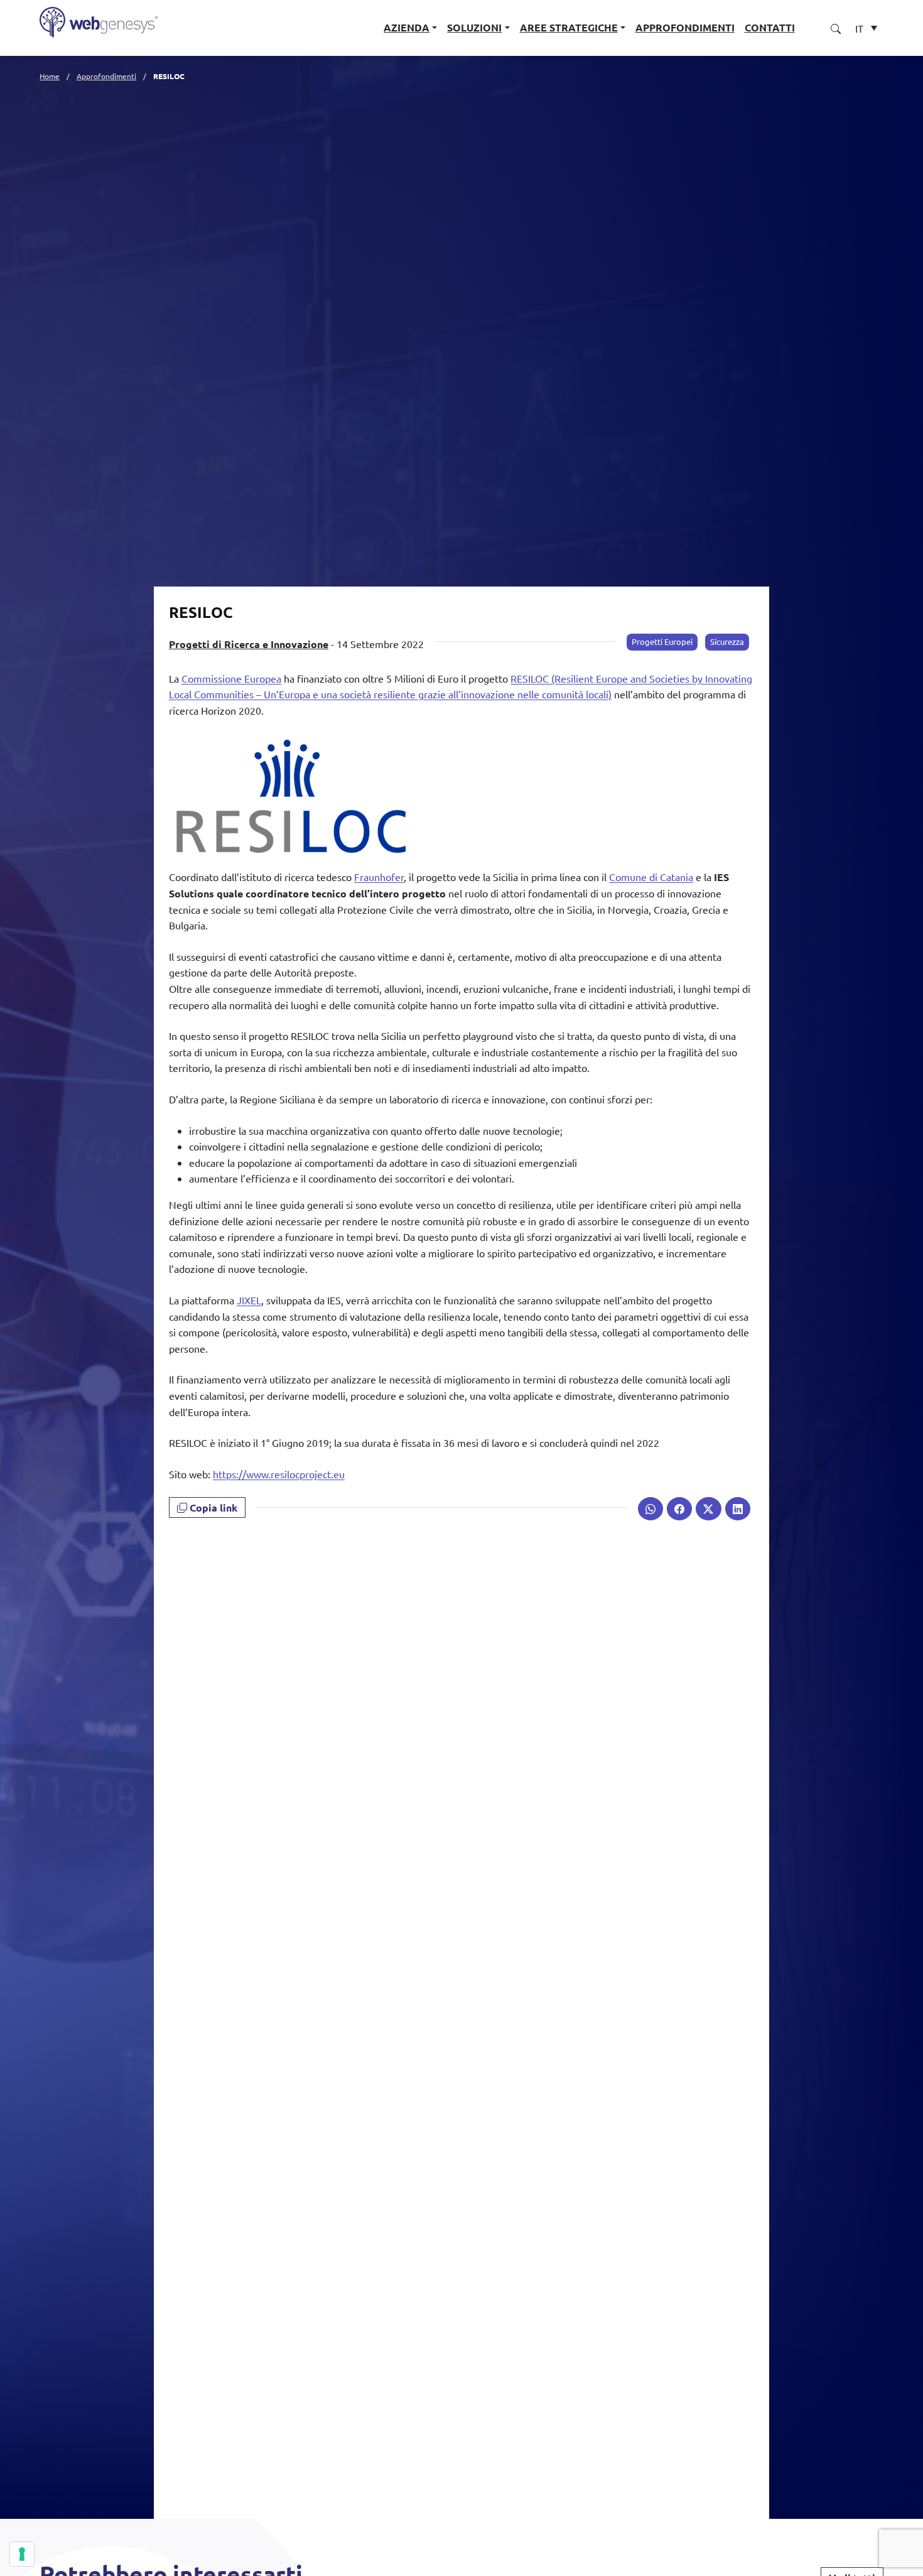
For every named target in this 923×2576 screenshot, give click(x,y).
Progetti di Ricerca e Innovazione (249, 644)
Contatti (770, 27)
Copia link (212, 1507)
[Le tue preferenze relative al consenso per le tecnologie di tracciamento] (22, 2554)
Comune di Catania (651, 877)
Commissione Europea (231, 678)
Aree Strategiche (569, 27)
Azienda (407, 27)
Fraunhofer (379, 877)
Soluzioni (474, 27)
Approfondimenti (685, 27)
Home (50, 76)
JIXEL (249, 1300)
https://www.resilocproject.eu (279, 1474)
